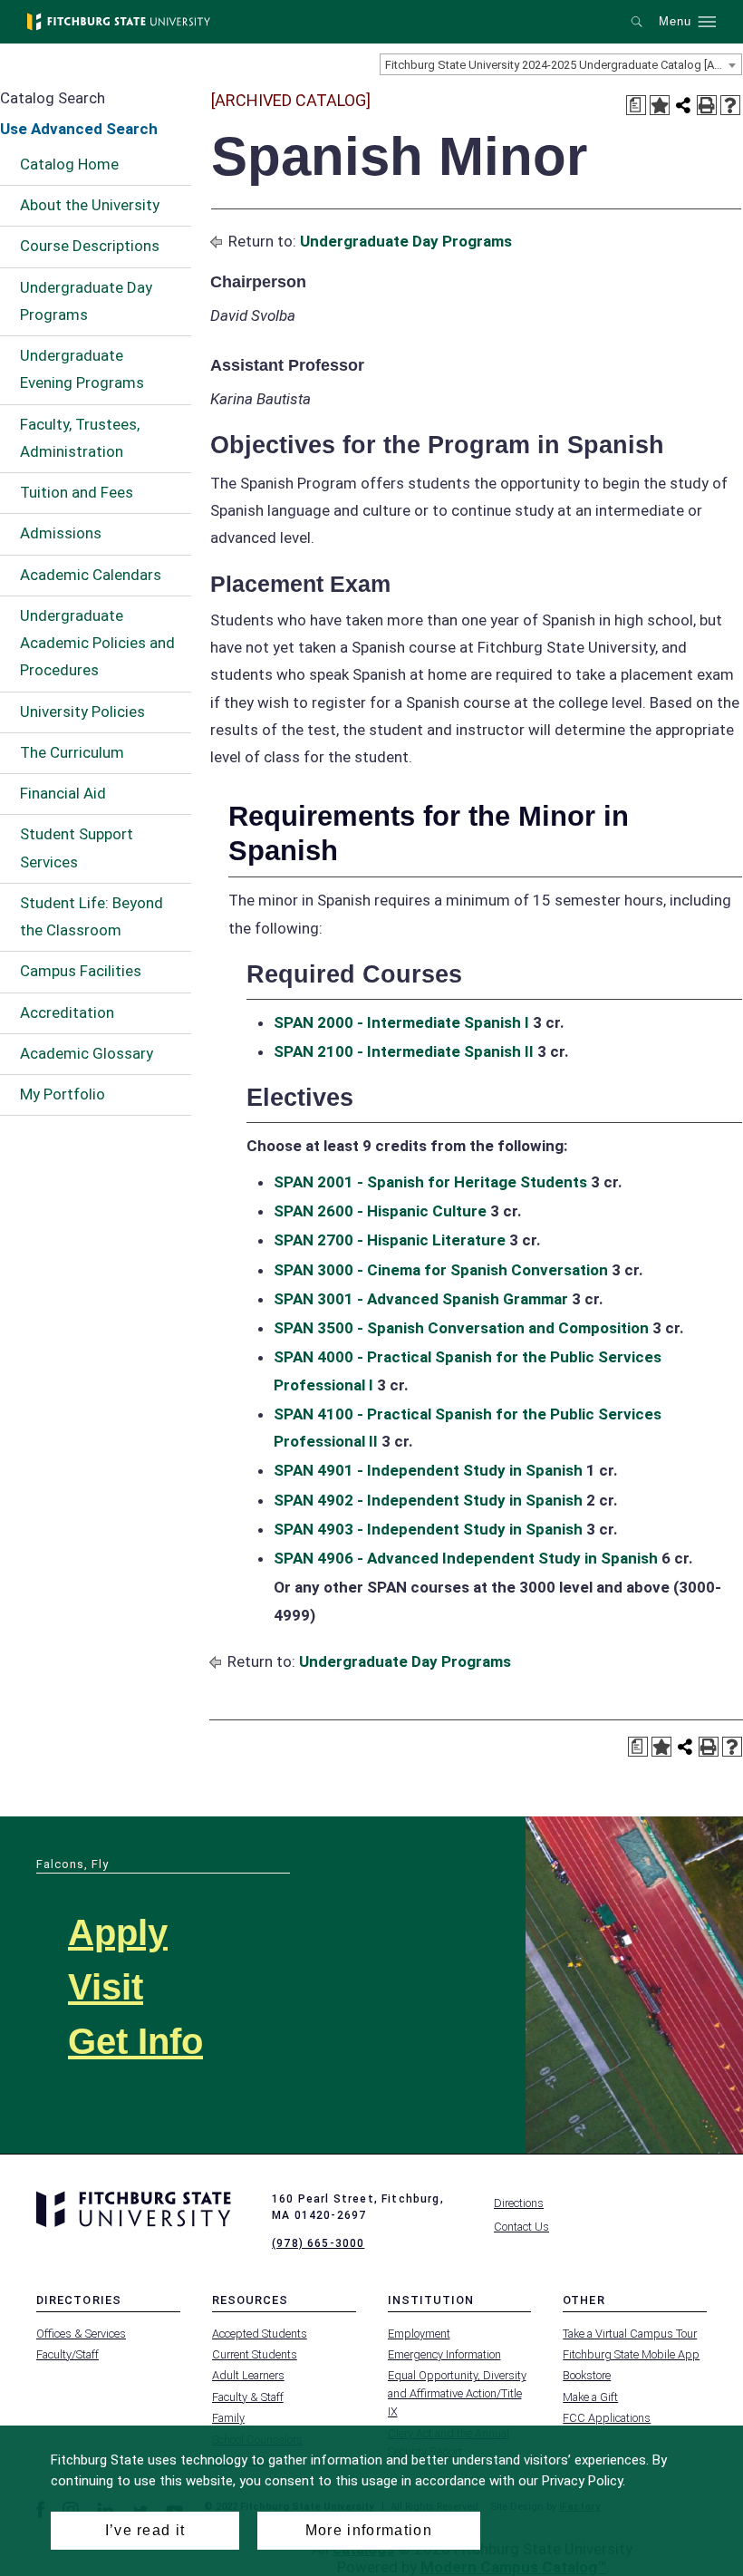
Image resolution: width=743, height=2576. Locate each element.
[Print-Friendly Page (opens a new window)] (707, 105)
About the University (90, 205)
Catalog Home (69, 164)
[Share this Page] (683, 105)
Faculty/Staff (68, 2354)
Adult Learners (248, 2375)
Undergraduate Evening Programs (82, 369)
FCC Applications (607, 2418)
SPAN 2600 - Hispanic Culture (380, 1211)
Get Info (135, 2041)
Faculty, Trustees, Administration (80, 438)
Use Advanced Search (79, 129)
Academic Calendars (91, 575)
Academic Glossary (87, 1053)
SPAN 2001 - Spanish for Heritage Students (430, 1182)
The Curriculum (72, 752)
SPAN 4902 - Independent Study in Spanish (428, 1500)
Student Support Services (77, 847)
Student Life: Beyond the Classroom (92, 916)
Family (228, 2418)
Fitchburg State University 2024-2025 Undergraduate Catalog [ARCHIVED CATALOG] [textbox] (563, 65)
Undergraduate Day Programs (86, 301)
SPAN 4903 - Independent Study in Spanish (428, 1529)
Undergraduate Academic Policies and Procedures (97, 643)
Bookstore (587, 2375)
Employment (419, 2334)
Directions (519, 2203)
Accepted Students (260, 2334)
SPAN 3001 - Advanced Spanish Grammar (421, 1299)
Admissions (61, 533)
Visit (106, 1987)
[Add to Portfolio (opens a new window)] (660, 105)
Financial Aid (63, 793)
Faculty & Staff (248, 2397)
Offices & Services (81, 2334)
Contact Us (521, 2227)
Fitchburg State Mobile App (631, 2354)
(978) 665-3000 (318, 2243)
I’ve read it (145, 2530)
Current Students (255, 2354)
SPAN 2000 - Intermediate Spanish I (401, 1022)
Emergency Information (444, 2354)
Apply (118, 1932)
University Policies (82, 712)
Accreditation (67, 1012)
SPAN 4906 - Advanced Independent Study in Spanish (466, 1558)
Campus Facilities (81, 971)
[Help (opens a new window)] (730, 105)
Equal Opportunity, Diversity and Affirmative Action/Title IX (457, 2393)
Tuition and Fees (77, 492)
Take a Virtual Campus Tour (630, 2334)
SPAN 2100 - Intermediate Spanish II (404, 1051)
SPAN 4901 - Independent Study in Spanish (428, 1470)
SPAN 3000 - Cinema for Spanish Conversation (441, 1270)
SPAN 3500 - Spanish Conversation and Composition (461, 1328)
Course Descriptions (90, 246)
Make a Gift (590, 2397)
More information (369, 2530)
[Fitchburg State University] (119, 22)
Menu (675, 22)
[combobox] (561, 64)
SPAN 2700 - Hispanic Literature (390, 1240)
